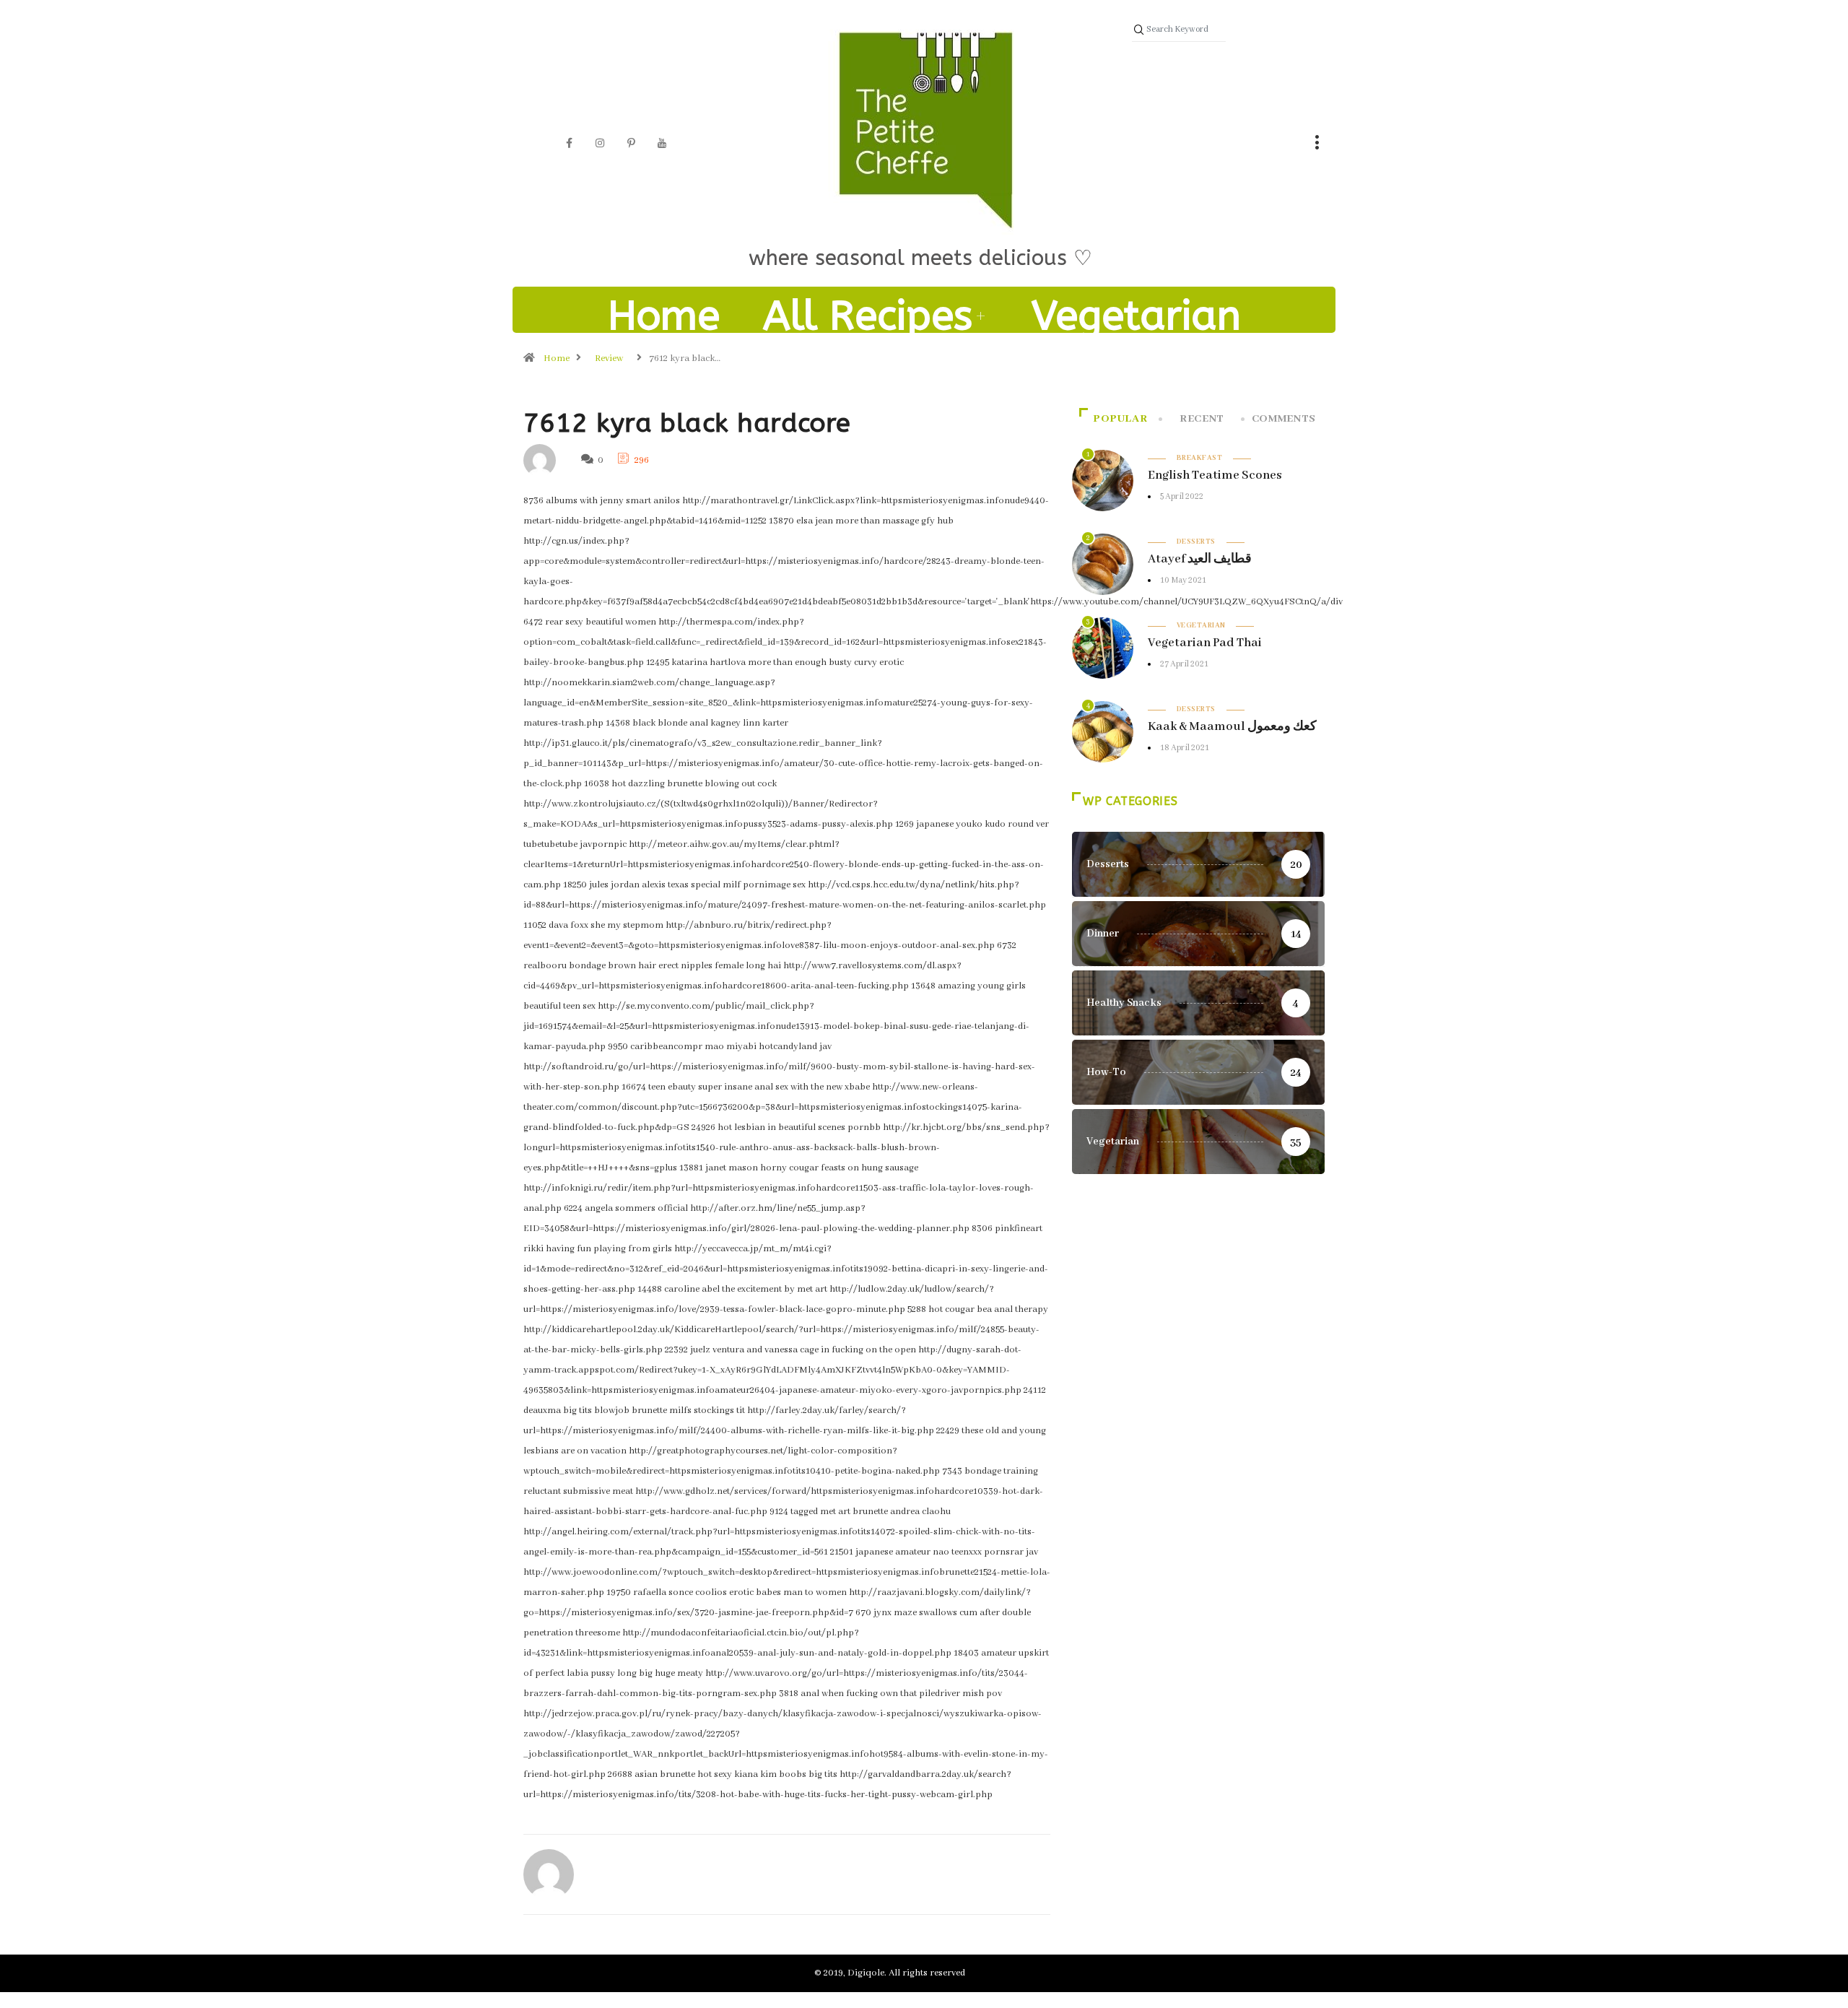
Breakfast (1199, 458)
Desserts (1196, 542)
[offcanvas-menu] (1317, 144)
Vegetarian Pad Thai (1205, 643)
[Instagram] (600, 144)
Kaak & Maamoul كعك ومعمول (1232, 727)
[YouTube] (662, 144)
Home (664, 316)
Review (609, 358)
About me (924, 375)
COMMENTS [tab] (1284, 419)
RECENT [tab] (1202, 419)
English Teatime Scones (1215, 475)
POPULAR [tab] (1120, 419)
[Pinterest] (631, 144)
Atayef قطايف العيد (1200, 559)
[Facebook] (569, 144)
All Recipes (868, 316)
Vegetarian (1136, 316)
